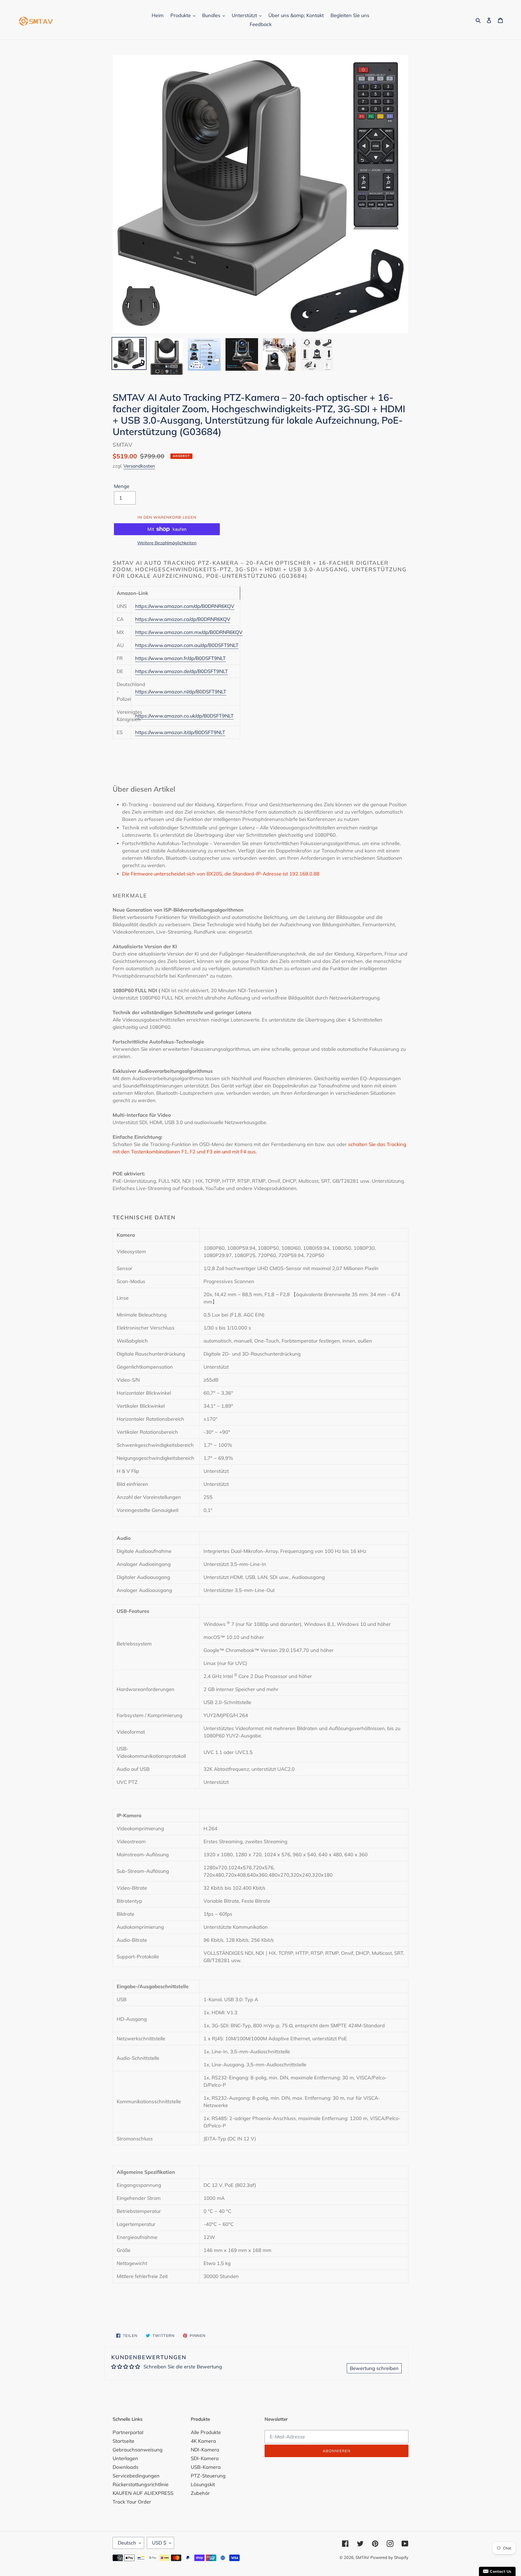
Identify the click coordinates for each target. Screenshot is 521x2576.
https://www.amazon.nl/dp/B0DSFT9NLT (181, 692)
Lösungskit (203, 2484)
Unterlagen (125, 2458)
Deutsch (127, 2543)
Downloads (126, 2467)
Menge (122, 486)
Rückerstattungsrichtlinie (141, 2484)
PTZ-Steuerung (208, 2476)
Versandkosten (139, 466)
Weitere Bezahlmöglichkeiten (167, 543)
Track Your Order (132, 2502)
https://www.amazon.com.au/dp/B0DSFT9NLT (187, 645)
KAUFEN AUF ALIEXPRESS (143, 2493)
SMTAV (362, 2557)
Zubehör (200, 2493)
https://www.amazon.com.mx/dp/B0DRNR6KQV (189, 632)
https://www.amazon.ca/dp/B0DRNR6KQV (183, 619)
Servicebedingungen (136, 2476)
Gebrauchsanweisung (138, 2450)
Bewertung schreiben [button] (374, 2368)
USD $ (159, 2543)
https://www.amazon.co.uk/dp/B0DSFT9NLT (184, 716)
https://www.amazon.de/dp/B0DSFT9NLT (182, 671)
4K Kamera (203, 2441)
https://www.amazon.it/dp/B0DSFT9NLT (180, 732)
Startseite (123, 2441)
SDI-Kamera (205, 2458)
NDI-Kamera (205, 2450)
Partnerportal (128, 2432)
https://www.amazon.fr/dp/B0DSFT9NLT (180, 658)
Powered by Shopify (389, 2557)
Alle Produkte (206, 2432)
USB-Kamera (206, 2467)
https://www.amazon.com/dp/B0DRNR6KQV (185, 606)
